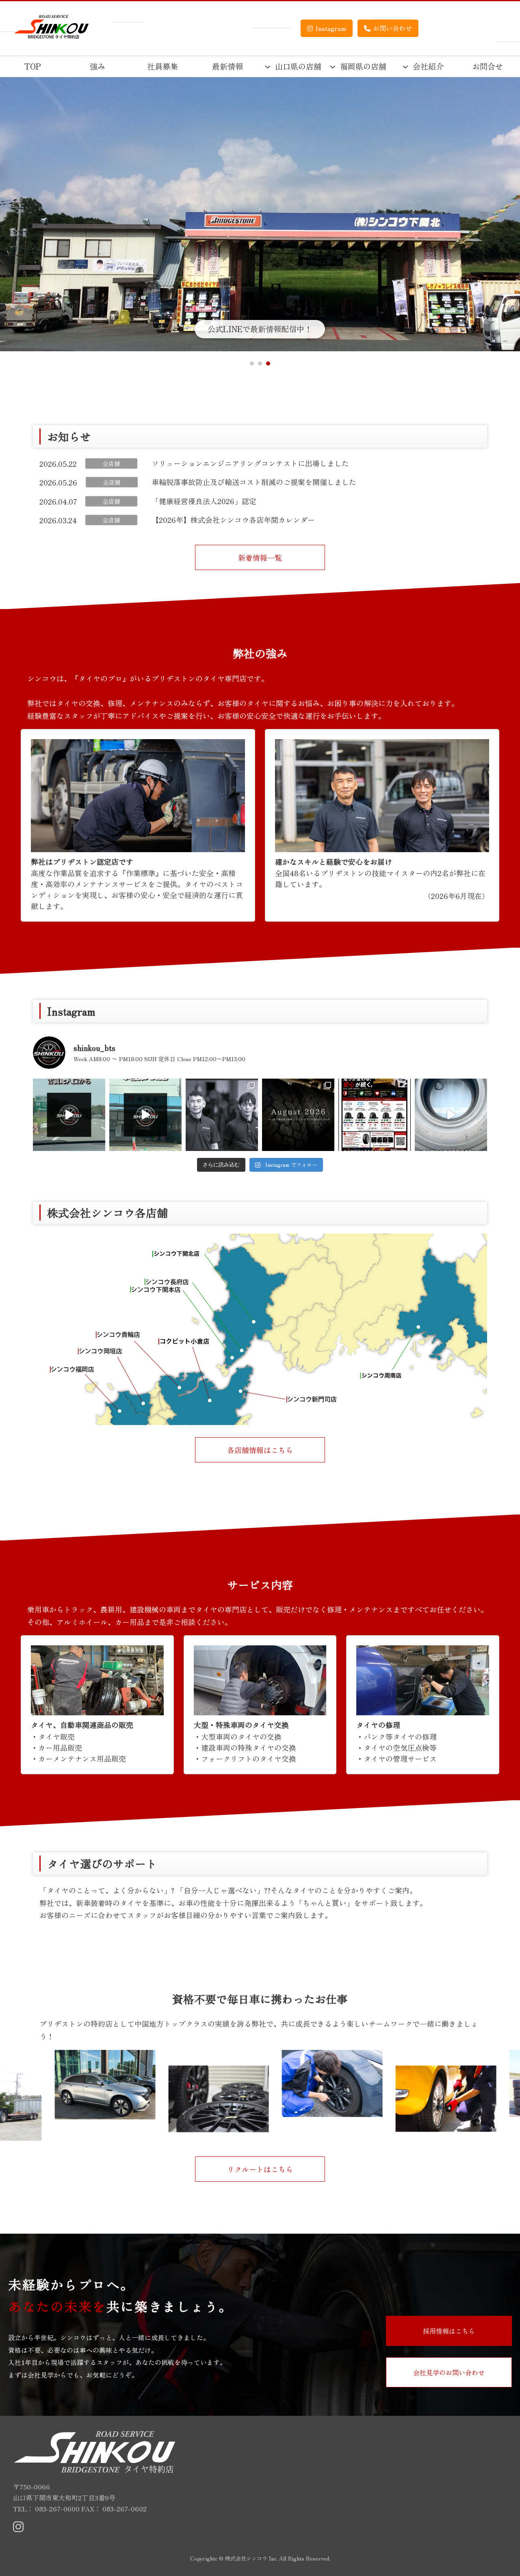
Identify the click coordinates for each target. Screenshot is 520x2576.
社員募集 (162, 66)
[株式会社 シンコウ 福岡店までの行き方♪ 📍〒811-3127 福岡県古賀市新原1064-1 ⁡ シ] (69, 1115)
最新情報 (227, 66)
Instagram (331, 28)
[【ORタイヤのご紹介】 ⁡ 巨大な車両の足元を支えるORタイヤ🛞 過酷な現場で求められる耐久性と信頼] (451, 1115)
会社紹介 (428, 66)
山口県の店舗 (298, 66)
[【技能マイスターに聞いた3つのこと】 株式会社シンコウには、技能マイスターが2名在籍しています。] (222, 1115)
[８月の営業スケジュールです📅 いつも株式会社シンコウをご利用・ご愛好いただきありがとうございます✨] (298, 1115)
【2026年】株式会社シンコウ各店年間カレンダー (233, 520)
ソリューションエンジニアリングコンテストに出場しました (250, 463)
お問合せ (487, 66)
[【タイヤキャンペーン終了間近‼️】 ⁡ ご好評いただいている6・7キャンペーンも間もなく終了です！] (375, 1115)
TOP (33, 66)
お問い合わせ (392, 28)
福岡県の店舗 (363, 66)
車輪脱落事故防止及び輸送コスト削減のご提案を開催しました (254, 482)
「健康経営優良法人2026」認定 (204, 501)
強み (97, 66)
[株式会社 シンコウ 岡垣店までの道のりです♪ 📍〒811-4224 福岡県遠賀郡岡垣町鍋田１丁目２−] (145, 1115)
